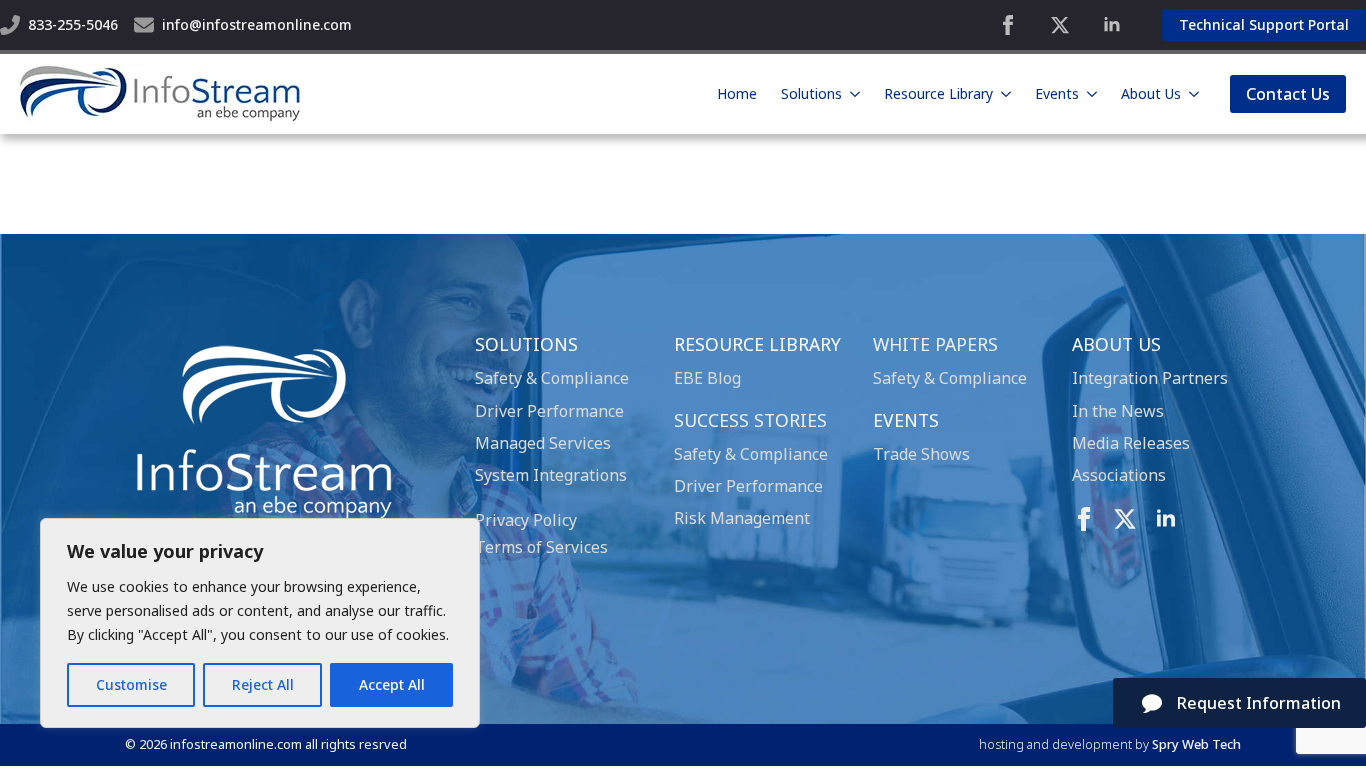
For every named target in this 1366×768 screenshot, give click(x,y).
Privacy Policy (526, 520)
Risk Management (742, 518)
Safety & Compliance (552, 378)
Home (737, 93)
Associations (1119, 475)
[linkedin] (1112, 25)
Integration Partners (1150, 378)
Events (1057, 93)
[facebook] (1008, 25)
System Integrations (551, 475)
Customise (131, 684)
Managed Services (543, 443)
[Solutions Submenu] (855, 94)
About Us (1151, 93)
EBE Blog (707, 378)
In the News (1118, 411)
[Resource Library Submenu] (1006, 94)
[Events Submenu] (1092, 94)
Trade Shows (921, 454)
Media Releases (1131, 443)
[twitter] (1060, 25)
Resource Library (938, 93)
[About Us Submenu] (1194, 94)
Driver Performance (549, 411)
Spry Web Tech (1196, 744)
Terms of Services (541, 547)
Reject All (263, 684)
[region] (260, 623)
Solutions (811, 93)
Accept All (392, 684)
